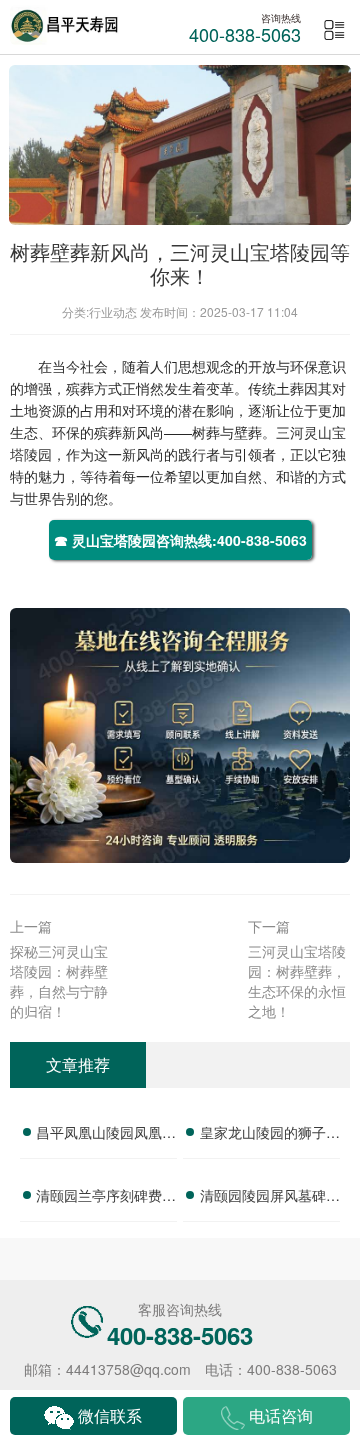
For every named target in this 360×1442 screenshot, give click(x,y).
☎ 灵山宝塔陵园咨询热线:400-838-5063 (180, 540)
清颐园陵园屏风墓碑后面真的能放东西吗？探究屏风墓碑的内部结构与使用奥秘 (270, 1198)
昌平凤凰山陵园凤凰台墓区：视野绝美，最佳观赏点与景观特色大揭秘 (106, 1135)
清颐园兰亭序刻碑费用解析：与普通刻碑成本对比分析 (106, 1198)
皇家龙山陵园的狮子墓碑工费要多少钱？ (270, 1135)
